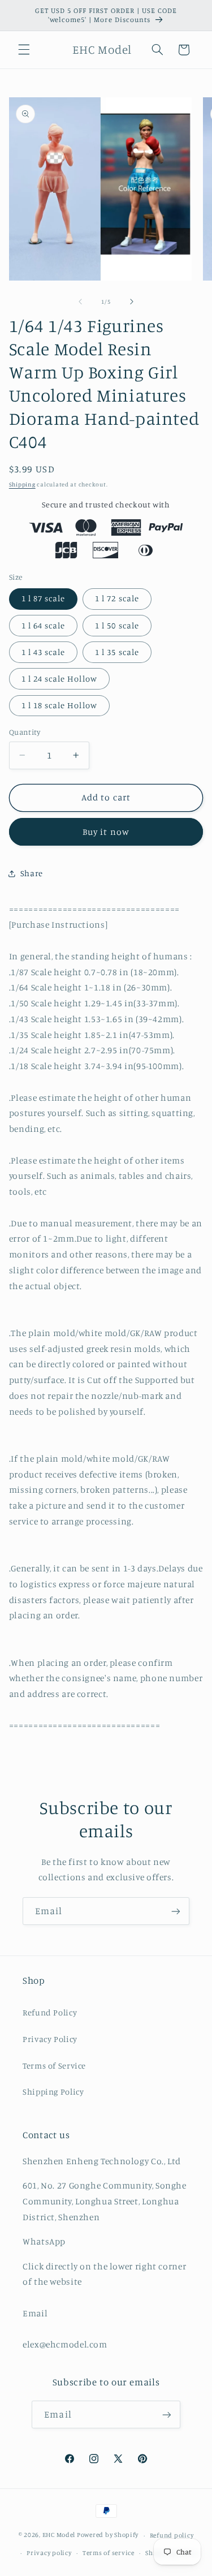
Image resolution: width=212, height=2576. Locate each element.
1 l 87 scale (44, 598)
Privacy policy (49, 2553)
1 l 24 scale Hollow (59, 679)
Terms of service (109, 2553)
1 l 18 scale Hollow (59, 705)
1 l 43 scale (44, 652)
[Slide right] (132, 301)
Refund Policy (50, 2012)
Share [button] (32, 873)
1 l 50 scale (117, 625)
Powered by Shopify (108, 2535)
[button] (24, 50)
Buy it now (106, 832)
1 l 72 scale (117, 598)
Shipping (22, 484)
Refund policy (172, 2535)
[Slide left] (80, 301)
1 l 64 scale (44, 625)
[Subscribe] (176, 1911)
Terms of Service (54, 2065)
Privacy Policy (50, 2039)
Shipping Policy (53, 2092)
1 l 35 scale (117, 652)
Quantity (25, 732)
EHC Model (59, 2535)
